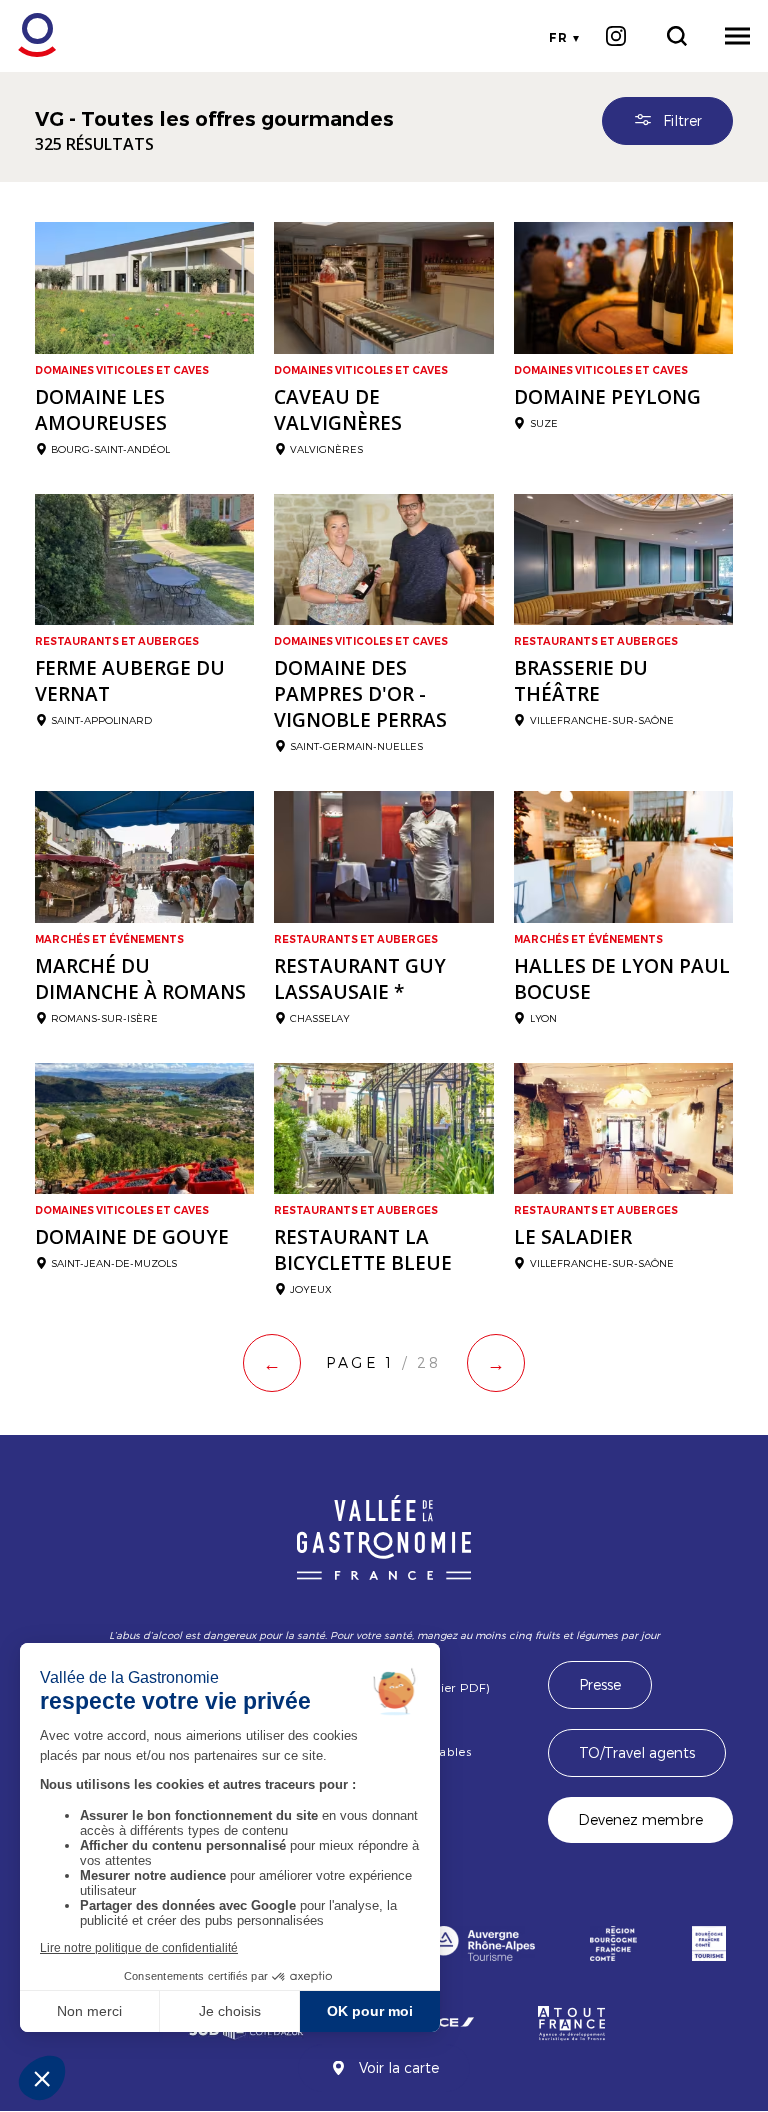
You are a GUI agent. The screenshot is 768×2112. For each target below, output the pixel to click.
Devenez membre (640, 1819)
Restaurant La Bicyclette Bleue (363, 1250)
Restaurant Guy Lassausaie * (360, 979)
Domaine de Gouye (132, 1237)
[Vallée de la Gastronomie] (26, 35)
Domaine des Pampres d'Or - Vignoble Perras (360, 694)
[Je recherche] (676, 36)
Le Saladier (573, 1237)
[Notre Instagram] (615, 36)
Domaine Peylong (607, 397)
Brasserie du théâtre (581, 681)
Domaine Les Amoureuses (101, 410)
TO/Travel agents (637, 1752)
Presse (600, 1684)
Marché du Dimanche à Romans (140, 979)
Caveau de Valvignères (338, 410)
